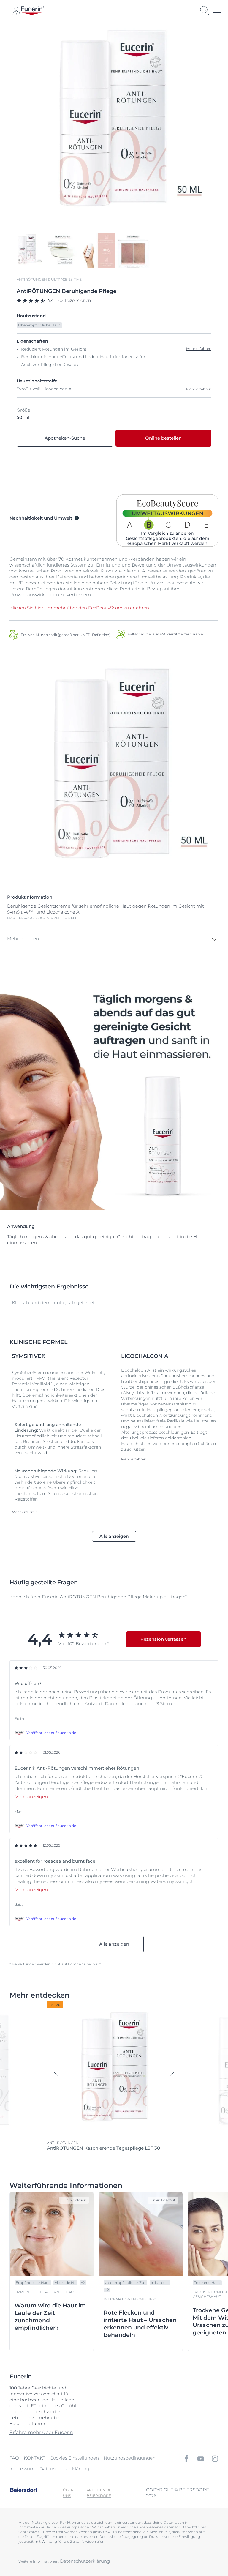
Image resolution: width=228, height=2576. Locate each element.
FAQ (14, 2458)
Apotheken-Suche (65, 438)
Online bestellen (163, 438)
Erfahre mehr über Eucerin (41, 2432)
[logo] (33, 11)
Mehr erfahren (199, 389)
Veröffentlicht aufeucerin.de (51, 1733)
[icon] (186, 2459)
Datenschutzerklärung (64, 2469)
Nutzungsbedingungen (130, 2458)
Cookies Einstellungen (74, 2458)
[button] (113, 939)
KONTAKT (34, 2458)
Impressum (22, 2469)
